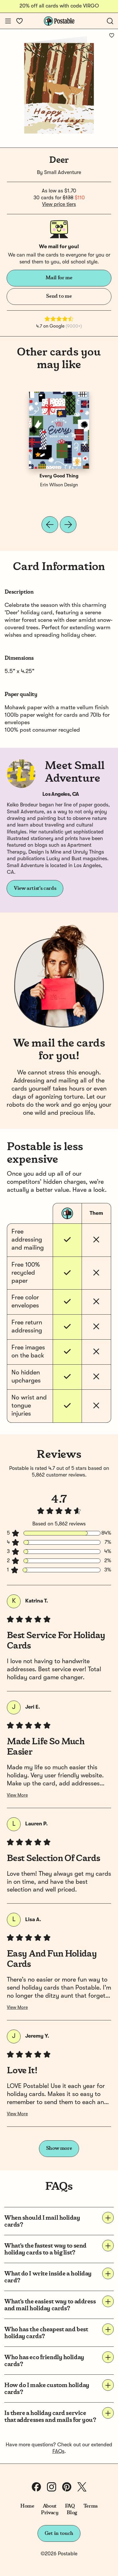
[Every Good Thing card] (59, 430)
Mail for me (59, 278)
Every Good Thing (59, 476)
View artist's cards (35, 888)
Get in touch (59, 2533)
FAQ (70, 2506)
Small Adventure (63, 173)
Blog (72, 2513)
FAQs (58, 2451)
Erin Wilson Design (59, 485)
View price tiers (59, 204)
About (50, 2506)
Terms (91, 2506)
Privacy (50, 2513)
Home (27, 2506)
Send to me (59, 296)
